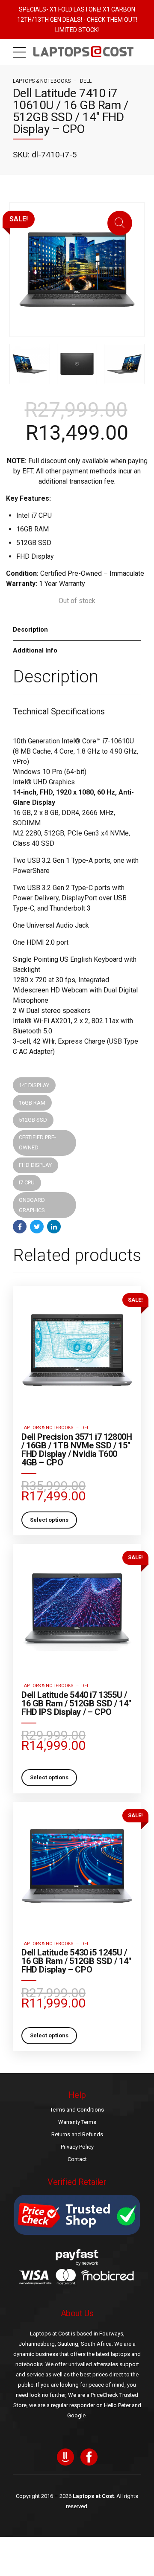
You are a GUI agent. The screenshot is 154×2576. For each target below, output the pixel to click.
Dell (86, 81)
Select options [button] (49, 1520)
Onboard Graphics (32, 1205)
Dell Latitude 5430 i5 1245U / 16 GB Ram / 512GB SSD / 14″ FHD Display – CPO (76, 1961)
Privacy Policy (77, 2147)
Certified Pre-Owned (37, 1142)
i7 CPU (27, 1182)
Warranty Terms (77, 2122)
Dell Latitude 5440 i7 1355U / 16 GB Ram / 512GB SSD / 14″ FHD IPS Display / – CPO (76, 1703)
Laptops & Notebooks (42, 81)
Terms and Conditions (77, 2110)
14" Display (34, 1085)
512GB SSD (33, 1120)
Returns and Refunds (77, 2134)
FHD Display (35, 1165)
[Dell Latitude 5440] (77, 1608)
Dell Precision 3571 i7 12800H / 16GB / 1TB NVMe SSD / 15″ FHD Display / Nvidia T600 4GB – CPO (77, 1450)
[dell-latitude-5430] (77, 1866)
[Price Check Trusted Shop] (77, 2215)
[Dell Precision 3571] (77, 1350)
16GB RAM (32, 1103)
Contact (77, 2159)
